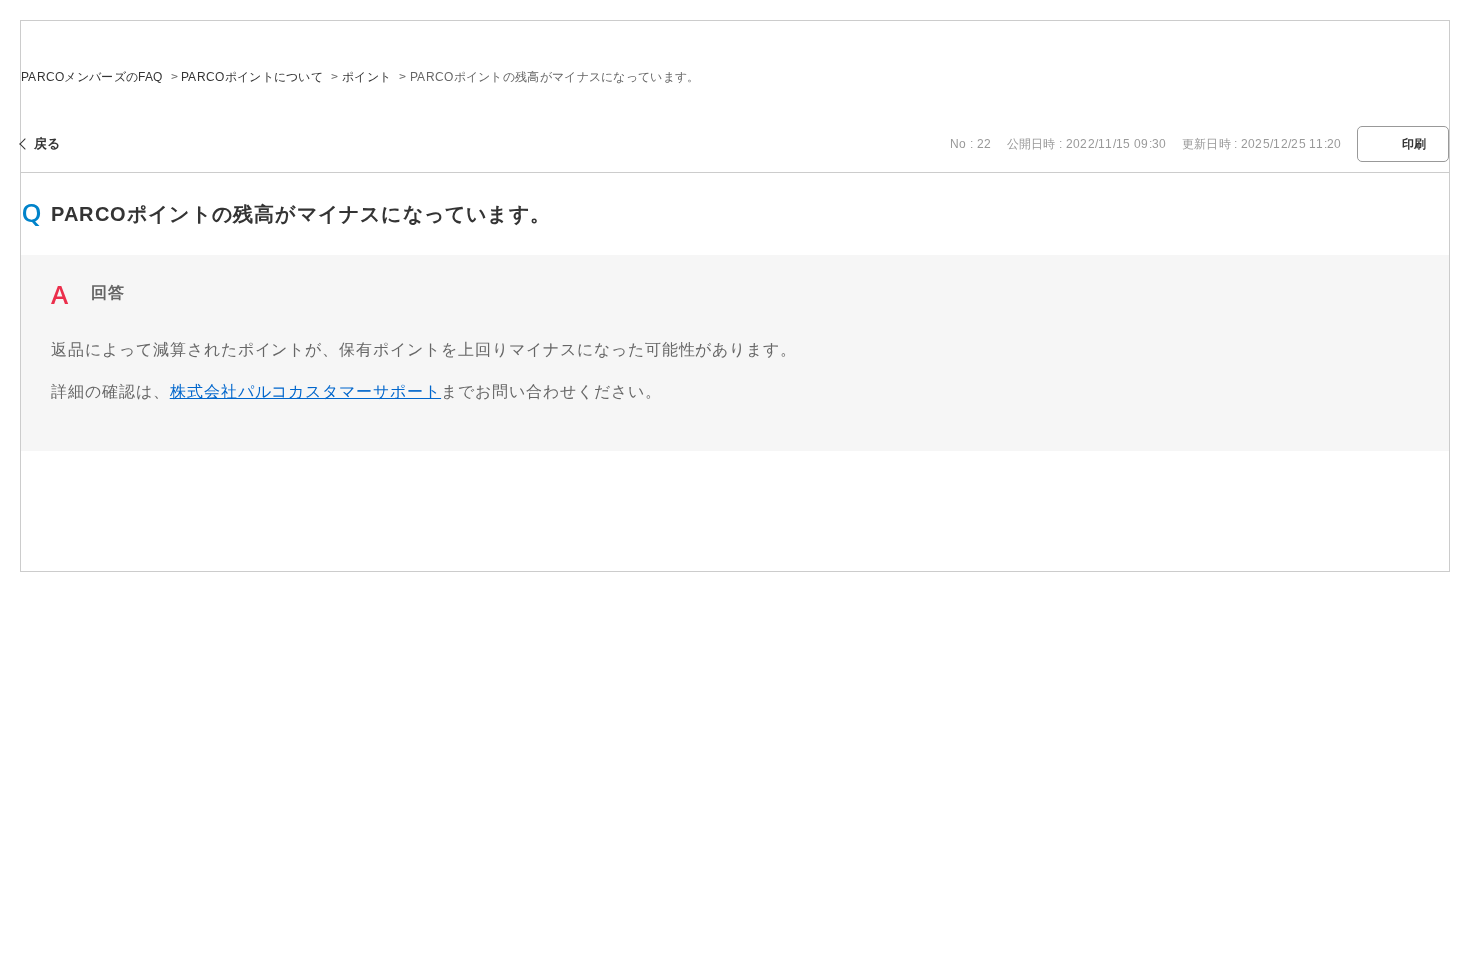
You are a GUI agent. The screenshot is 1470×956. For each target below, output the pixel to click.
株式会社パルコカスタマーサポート (305, 391)
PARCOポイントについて (252, 77)
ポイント (366, 77)
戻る (47, 143)
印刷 (1414, 144)
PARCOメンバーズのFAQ (91, 77)
